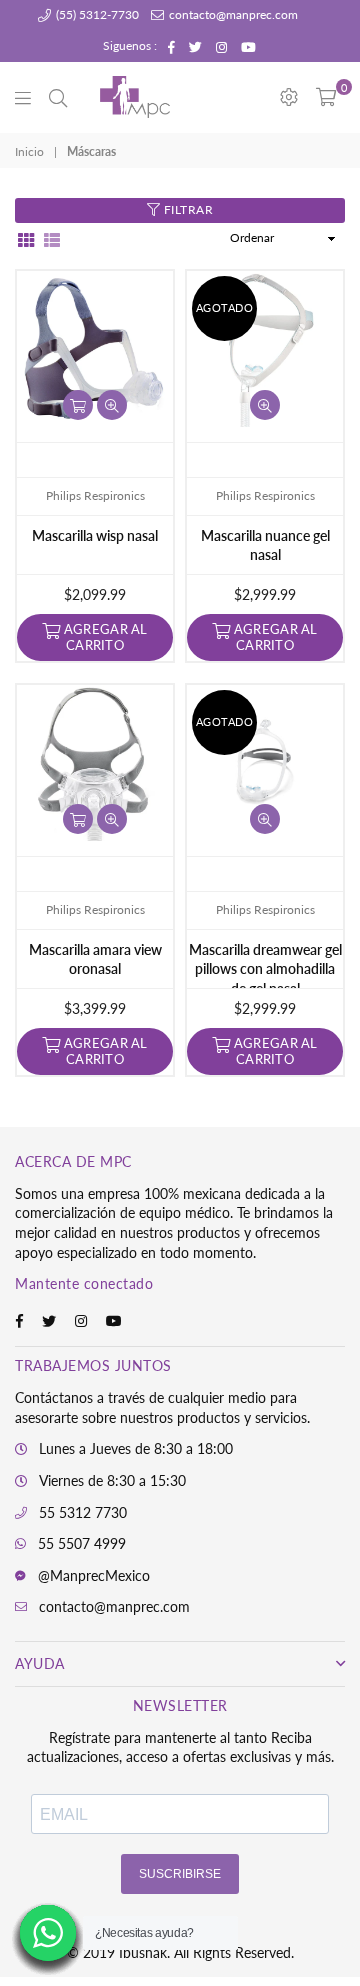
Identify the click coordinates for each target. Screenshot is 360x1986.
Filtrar (186, 209)
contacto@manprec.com (232, 14)
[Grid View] (26, 238)
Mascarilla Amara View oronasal (95, 959)
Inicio (29, 151)
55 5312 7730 (83, 1512)
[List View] (52, 238)
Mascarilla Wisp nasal (95, 535)
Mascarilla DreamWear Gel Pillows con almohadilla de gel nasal (265, 965)
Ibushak (143, 1952)
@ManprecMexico (94, 1575)
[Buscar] (58, 97)
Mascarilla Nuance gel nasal (265, 545)
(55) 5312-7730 (96, 14)
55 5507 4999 (82, 1543)
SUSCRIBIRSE (180, 1874)
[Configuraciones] (289, 97)
